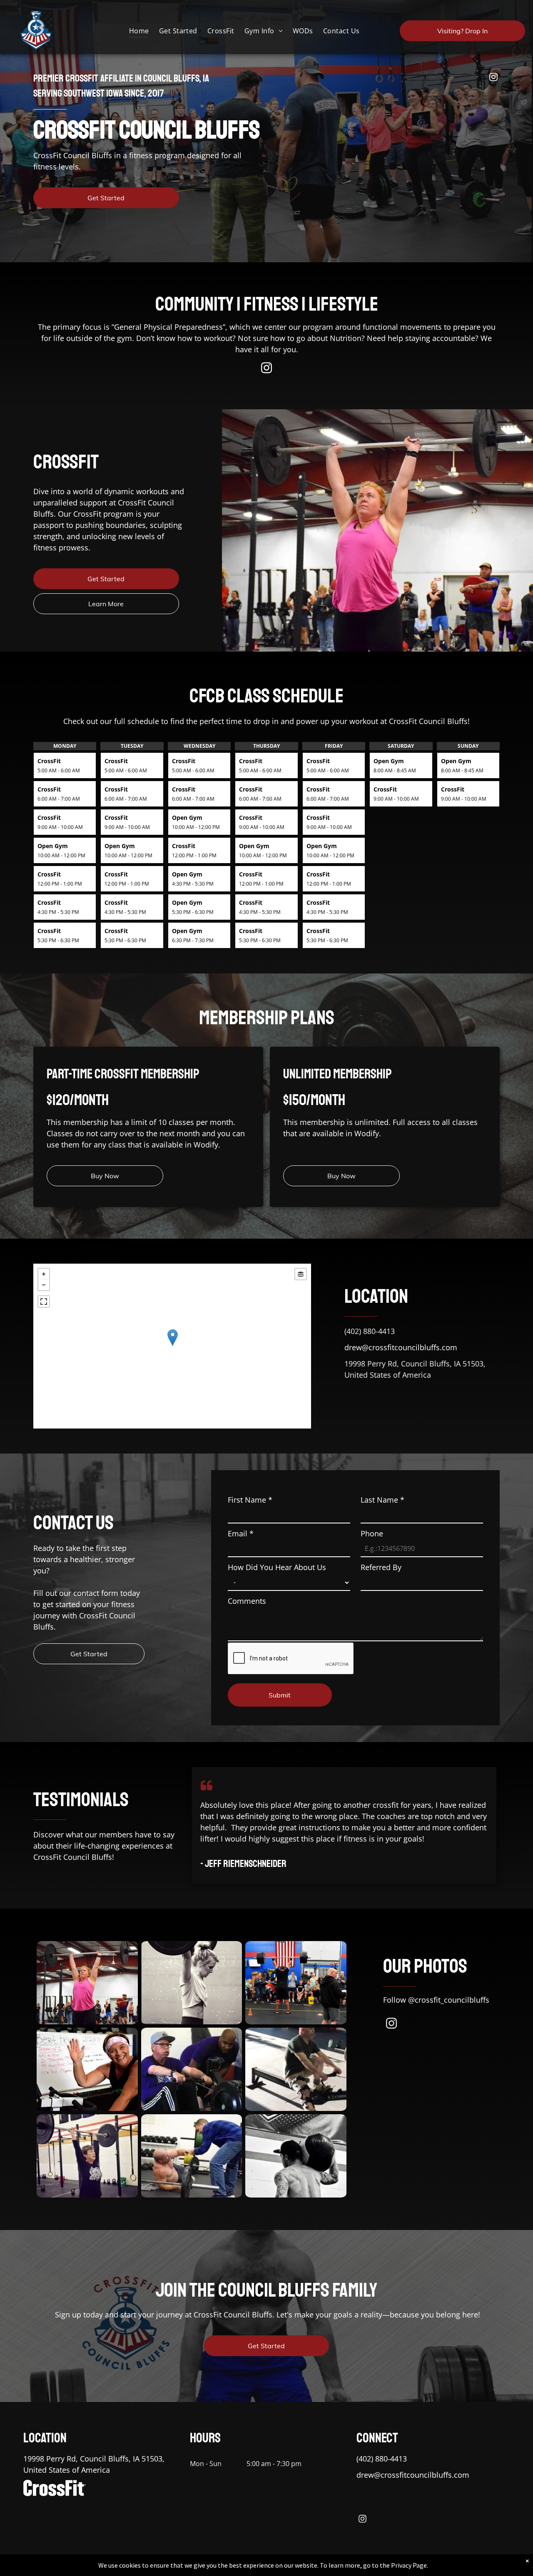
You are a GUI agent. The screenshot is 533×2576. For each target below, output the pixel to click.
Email (241, 1533)
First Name (250, 1500)
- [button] (44, 1285)
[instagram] (493, 78)
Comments (247, 1601)
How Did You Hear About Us (277, 1567)
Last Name (382, 1500)
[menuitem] (139, 31)
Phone (372, 1533)
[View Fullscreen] (44, 1302)
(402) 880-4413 (370, 1331)
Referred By (381, 1567)
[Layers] (301, 1274)
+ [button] (44, 1274)
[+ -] (172, 1346)
